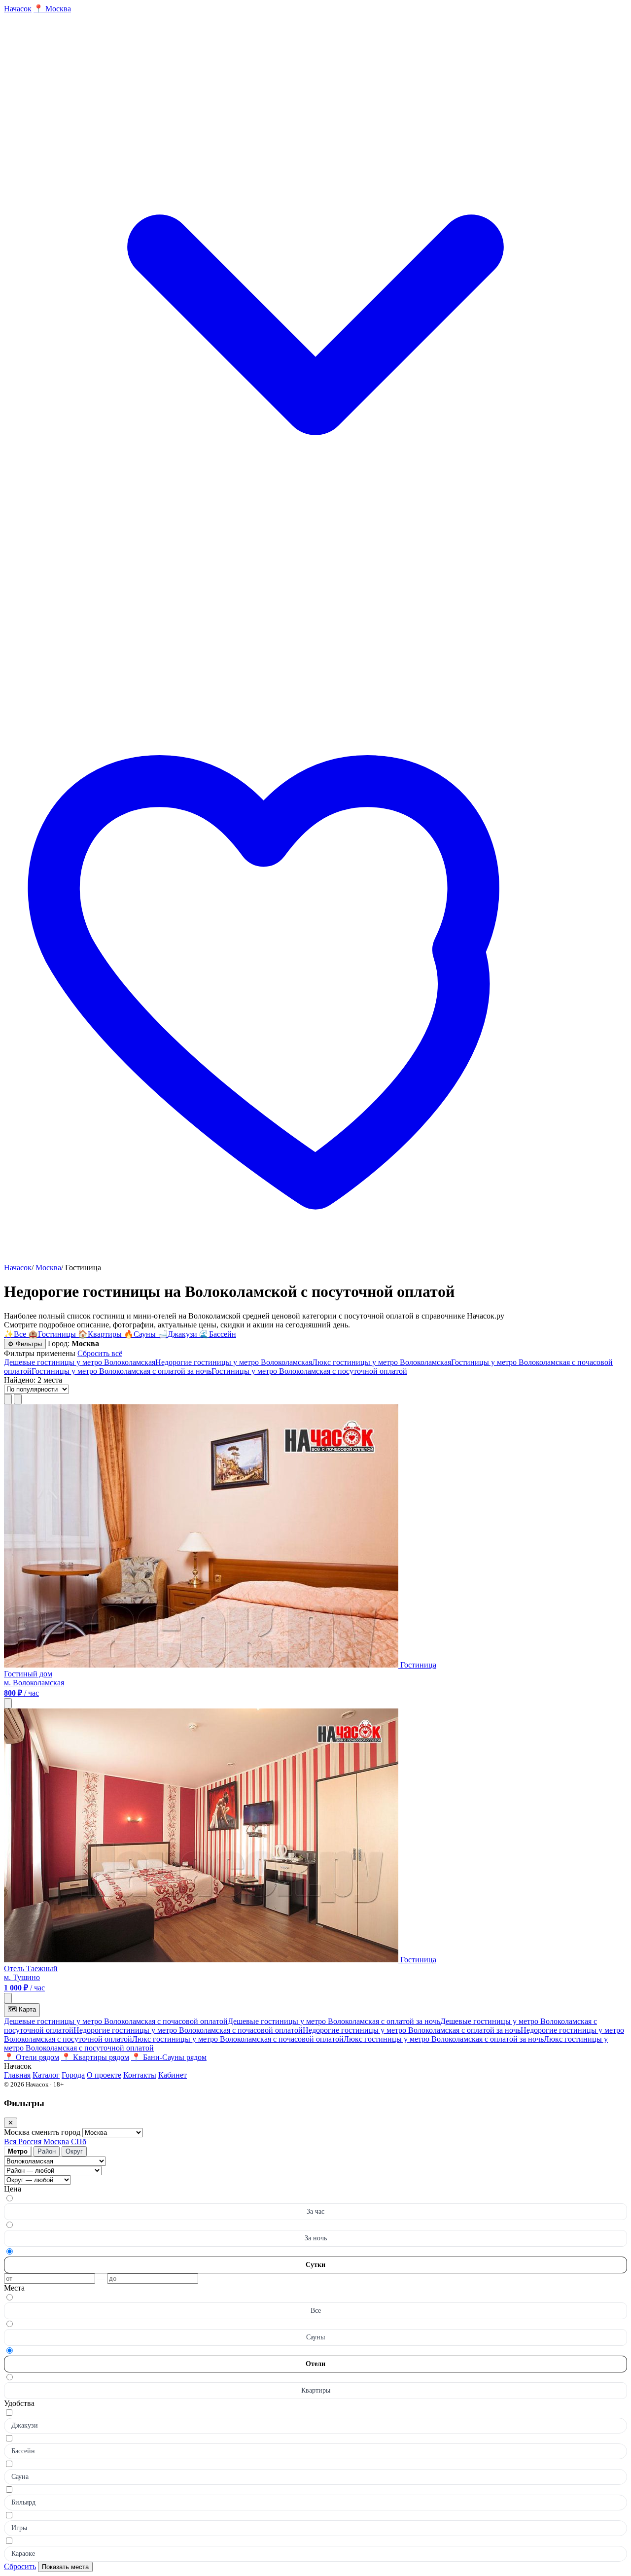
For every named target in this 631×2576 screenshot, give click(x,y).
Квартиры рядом (95, 2057)
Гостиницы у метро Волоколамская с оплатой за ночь (122, 1371)
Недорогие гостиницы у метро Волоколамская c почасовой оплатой (188, 2030)
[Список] (8, 1399)
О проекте (104, 2075)
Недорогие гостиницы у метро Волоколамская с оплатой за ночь (412, 2030)
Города (73, 2075)
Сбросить (20, 2566)
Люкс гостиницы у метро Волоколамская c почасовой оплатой (238, 2039)
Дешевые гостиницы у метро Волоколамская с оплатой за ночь (334, 2021)
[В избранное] (8, 1703)
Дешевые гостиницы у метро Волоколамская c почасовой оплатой (116, 2021)
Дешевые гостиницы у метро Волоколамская (80, 1362)
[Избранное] (315, 1259)
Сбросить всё (100, 1353)
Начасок (18, 1268)
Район (47, 2151)
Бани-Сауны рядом (169, 2057)
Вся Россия (23, 2141)
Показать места (65, 2567)
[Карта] (18, 1399)
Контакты (140, 2075)
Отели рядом (32, 2057)
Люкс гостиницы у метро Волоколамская (382, 1362)
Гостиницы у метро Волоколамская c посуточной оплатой (309, 1371)
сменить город (57, 2132)
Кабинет (173, 2075)
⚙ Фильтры (25, 1344)
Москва (48, 1268)
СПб (79, 2141)
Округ (74, 2151)
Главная (17, 2075)
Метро (18, 2151)
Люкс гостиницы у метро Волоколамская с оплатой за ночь (444, 2039)
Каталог (46, 2075)
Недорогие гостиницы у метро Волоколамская (234, 1362)
